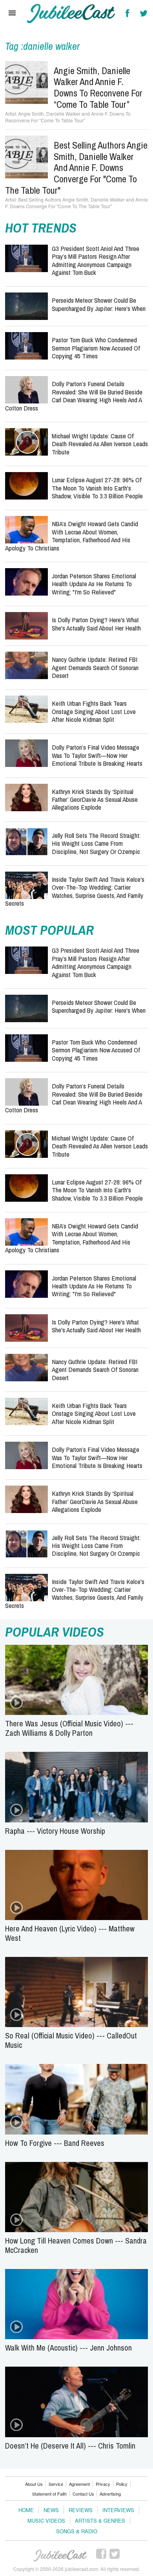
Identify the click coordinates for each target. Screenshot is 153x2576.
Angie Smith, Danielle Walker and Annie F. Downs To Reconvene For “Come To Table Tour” (98, 87)
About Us (34, 2484)
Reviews (81, 2510)
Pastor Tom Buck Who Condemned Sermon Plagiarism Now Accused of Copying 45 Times (96, 348)
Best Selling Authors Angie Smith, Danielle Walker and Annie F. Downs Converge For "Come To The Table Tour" (76, 168)
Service (56, 2484)
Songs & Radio (77, 2531)
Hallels (71, 14)
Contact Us (83, 2494)
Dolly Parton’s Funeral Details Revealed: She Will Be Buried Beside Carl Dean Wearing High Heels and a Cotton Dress (74, 396)
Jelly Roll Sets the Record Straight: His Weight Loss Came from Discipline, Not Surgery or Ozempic (96, 843)
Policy (122, 2484)
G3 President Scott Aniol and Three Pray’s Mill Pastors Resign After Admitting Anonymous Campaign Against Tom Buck (96, 260)
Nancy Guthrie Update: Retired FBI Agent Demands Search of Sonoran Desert (95, 667)
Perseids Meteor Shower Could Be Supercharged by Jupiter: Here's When (99, 304)
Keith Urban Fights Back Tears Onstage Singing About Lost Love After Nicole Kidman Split (94, 711)
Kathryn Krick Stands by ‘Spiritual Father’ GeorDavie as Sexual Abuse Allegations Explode (95, 799)
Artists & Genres (100, 2521)
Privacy (103, 2484)
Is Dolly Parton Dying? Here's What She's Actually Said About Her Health (96, 624)
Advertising (110, 2494)
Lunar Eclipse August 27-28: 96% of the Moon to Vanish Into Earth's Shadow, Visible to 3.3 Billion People (97, 488)
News (51, 2510)
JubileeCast (60, 2556)
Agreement (79, 2484)
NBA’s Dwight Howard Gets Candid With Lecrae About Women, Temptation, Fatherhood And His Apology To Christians (72, 536)
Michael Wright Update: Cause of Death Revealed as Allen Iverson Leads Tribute (100, 444)
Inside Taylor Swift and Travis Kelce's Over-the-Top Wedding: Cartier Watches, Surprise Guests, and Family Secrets (75, 891)
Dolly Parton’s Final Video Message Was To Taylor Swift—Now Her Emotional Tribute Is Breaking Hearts (97, 755)
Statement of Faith (49, 2494)
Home (26, 2510)
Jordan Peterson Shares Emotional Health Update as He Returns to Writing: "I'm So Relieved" (94, 584)
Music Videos (46, 2521)
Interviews (118, 2510)
